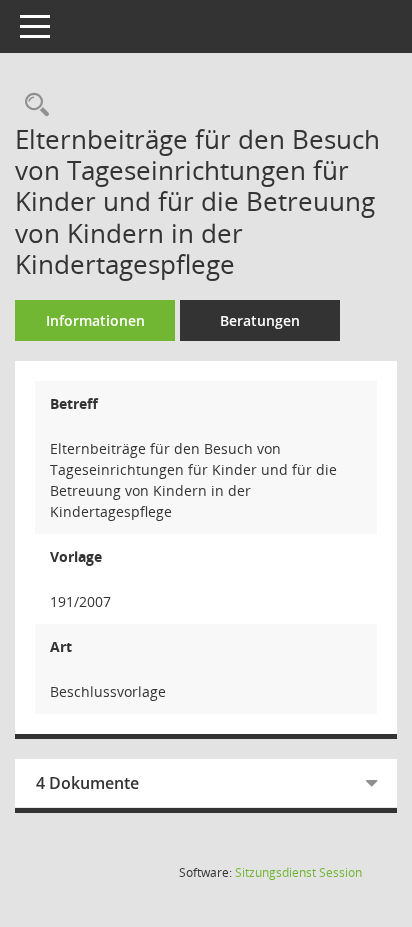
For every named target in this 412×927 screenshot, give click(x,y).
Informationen (95, 320)
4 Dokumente (87, 783)
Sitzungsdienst (298, 872)
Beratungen (260, 320)
